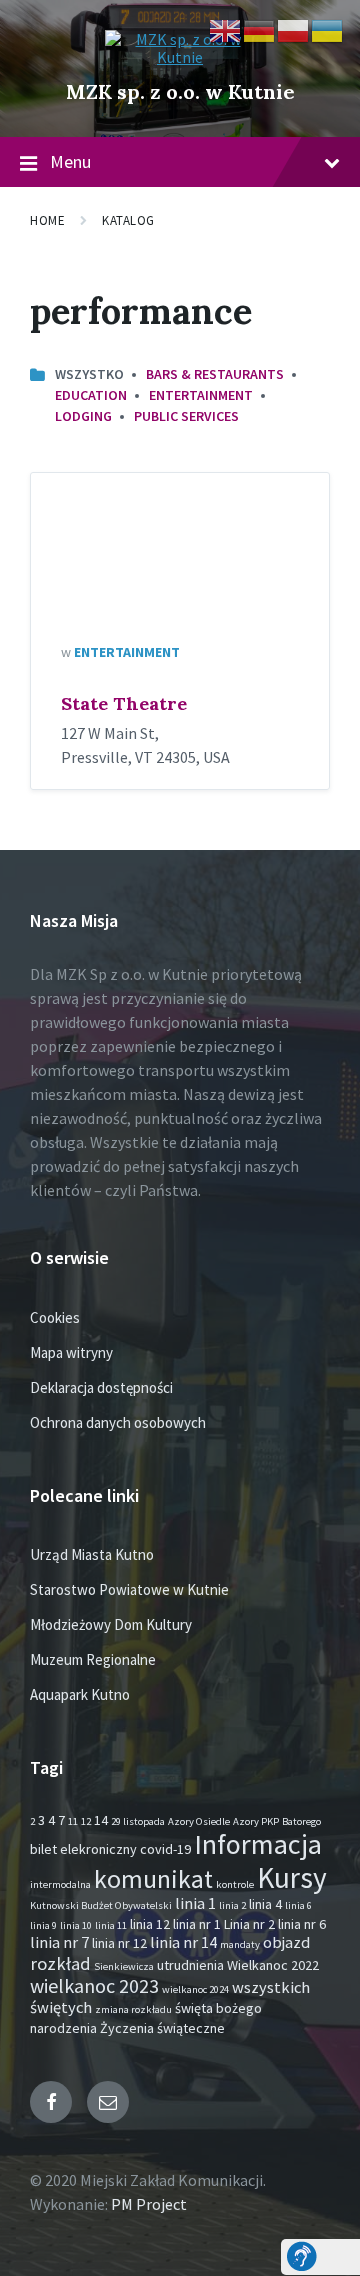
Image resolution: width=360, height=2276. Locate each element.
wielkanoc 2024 (195, 1989)
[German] (260, 29)
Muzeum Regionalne (93, 1659)
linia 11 (111, 1925)
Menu (70, 161)
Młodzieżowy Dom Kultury (111, 1624)
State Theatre (124, 703)
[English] (226, 29)
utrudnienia (190, 1965)
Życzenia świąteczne (162, 2028)
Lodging (83, 416)
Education (91, 395)
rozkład (60, 1963)
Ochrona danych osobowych (118, 1422)
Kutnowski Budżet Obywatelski (101, 1905)
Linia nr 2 (249, 1924)
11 (73, 1821)
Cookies (55, 1317)
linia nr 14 (183, 1942)
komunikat (153, 1879)
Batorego (301, 1821)
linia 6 (298, 1905)
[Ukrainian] (328, 29)
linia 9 (43, 1925)
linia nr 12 (119, 1943)
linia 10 (76, 1925)
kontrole (235, 1884)
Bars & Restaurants (215, 374)
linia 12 (150, 1924)
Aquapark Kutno (80, 1694)
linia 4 (265, 1904)
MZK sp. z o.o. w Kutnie (180, 91)
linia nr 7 (59, 1942)
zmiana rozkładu (133, 2009)
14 (101, 1820)
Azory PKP (256, 1821)
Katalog (128, 220)
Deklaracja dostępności (101, 1387)
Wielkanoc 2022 (273, 1965)
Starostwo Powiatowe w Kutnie (129, 1589)
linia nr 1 (197, 1924)
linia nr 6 (302, 1924)
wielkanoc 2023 (94, 1985)
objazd (286, 1942)
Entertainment (201, 395)
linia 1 (195, 1903)
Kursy (292, 1877)
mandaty (240, 1944)
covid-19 (165, 1849)
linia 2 (232, 1905)
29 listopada (138, 1821)
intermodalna (60, 1884)
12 (86, 1821)
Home (47, 220)
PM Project (149, 2204)
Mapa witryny (71, 1352)
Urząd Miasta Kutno (92, 1554)
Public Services (186, 416)
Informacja (258, 1844)
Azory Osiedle (199, 1821)
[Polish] (294, 29)
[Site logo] (180, 57)
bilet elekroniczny (83, 1849)
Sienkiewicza (124, 1966)
